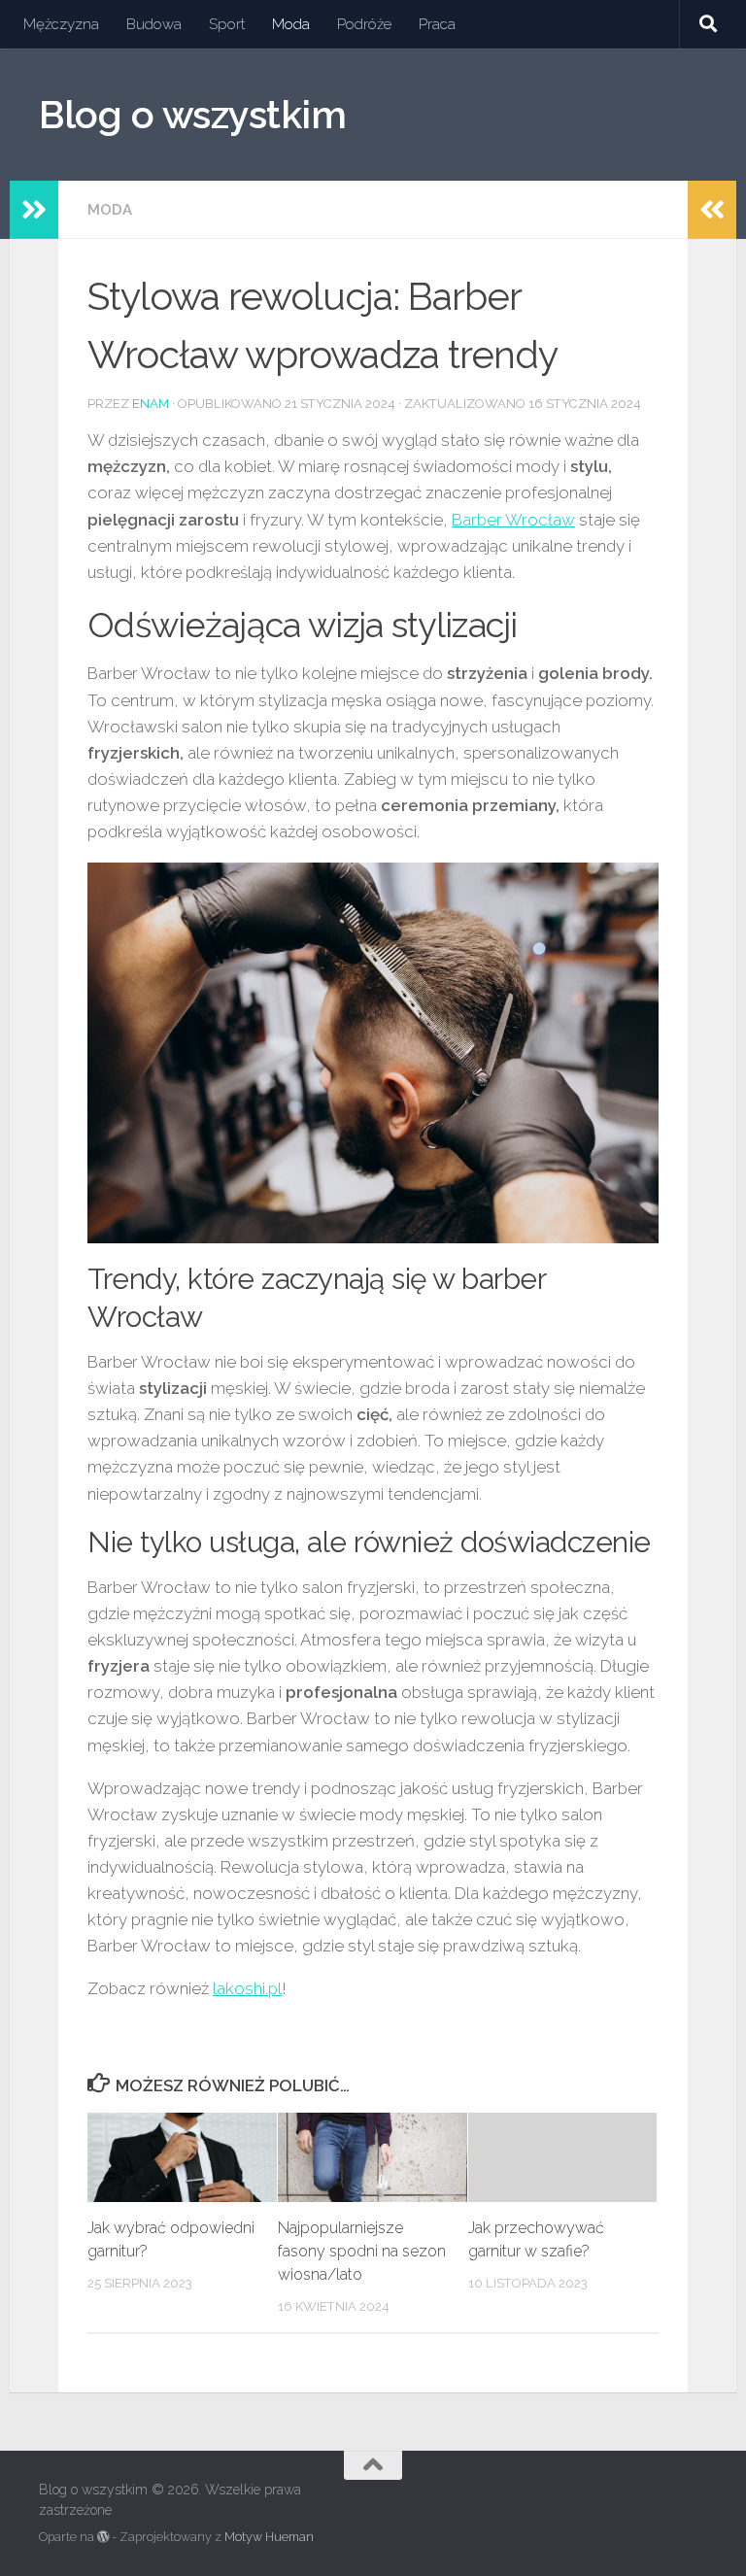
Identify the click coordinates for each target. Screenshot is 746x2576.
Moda (291, 24)
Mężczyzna (61, 24)
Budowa (154, 24)
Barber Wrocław (513, 520)
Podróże (364, 24)
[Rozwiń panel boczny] (34, 210)
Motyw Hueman (269, 2537)
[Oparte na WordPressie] (103, 2537)
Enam (151, 404)
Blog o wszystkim (192, 115)
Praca (437, 24)
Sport (227, 24)
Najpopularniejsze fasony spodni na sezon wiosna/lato (362, 2251)
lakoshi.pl (247, 1988)
